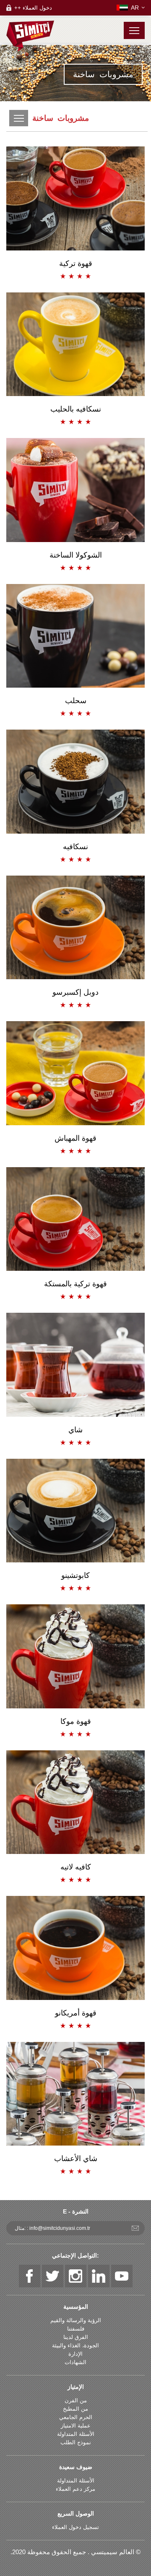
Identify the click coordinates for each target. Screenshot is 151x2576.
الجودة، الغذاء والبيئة (75, 2345)
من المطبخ (75, 2409)
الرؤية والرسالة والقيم (76, 2320)
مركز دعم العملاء (75, 2489)
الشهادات (75, 2362)
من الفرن (76, 2400)
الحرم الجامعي (76, 2417)
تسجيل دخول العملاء (75, 2527)
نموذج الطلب (76, 2442)
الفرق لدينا (76, 2337)
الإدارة (75, 2354)
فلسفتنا (76, 2329)
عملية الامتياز (76, 2426)
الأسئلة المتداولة (76, 2434)
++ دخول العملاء (33, 8)
